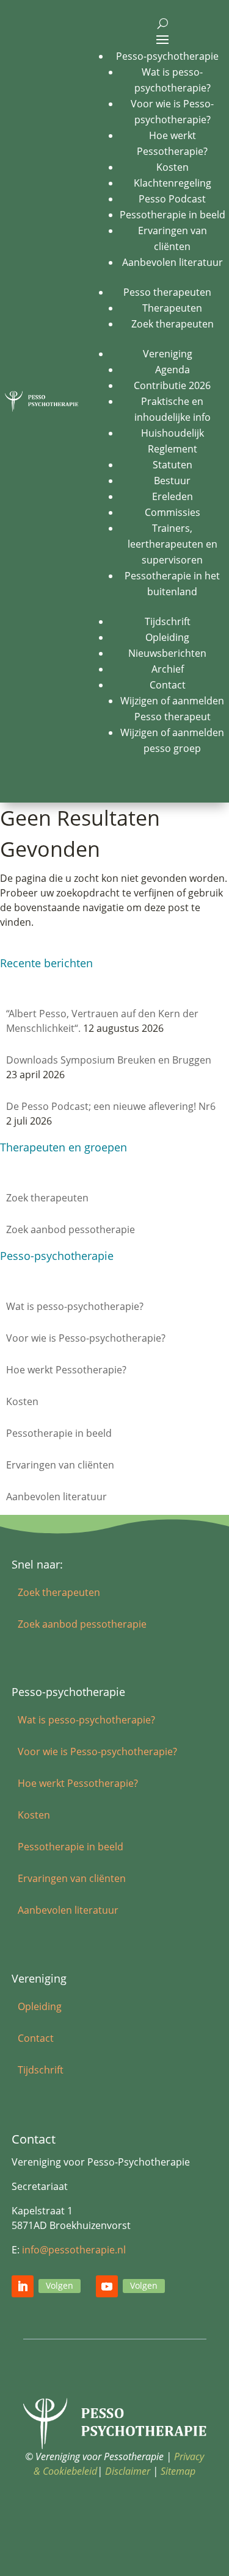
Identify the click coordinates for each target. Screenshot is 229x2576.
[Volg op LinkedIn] (23, 2286)
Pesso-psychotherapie (167, 56)
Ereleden (173, 496)
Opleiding (167, 637)
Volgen (60, 2285)
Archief (168, 669)
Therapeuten (172, 308)
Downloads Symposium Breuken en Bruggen (109, 1060)
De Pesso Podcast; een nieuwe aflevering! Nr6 (111, 1106)
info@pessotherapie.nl (74, 2250)
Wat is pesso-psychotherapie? (75, 1306)
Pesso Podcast (172, 199)
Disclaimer (128, 2471)
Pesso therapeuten (167, 292)
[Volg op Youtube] (107, 2286)
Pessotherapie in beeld (173, 215)
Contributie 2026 (172, 385)
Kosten (173, 167)
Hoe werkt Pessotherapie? (66, 1370)
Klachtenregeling (173, 183)
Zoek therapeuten (173, 324)
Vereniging (168, 354)
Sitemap (178, 2471)
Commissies (173, 512)
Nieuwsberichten (167, 653)
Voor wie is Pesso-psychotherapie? (86, 1338)
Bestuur (172, 481)
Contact (168, 685)
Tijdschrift (168, 621)
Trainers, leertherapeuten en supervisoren (173, 544)
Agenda (173, 370)
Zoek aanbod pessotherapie (71, 1229)
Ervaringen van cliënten (60, 1465)
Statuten (173, 465)
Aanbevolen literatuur (173, 262)
